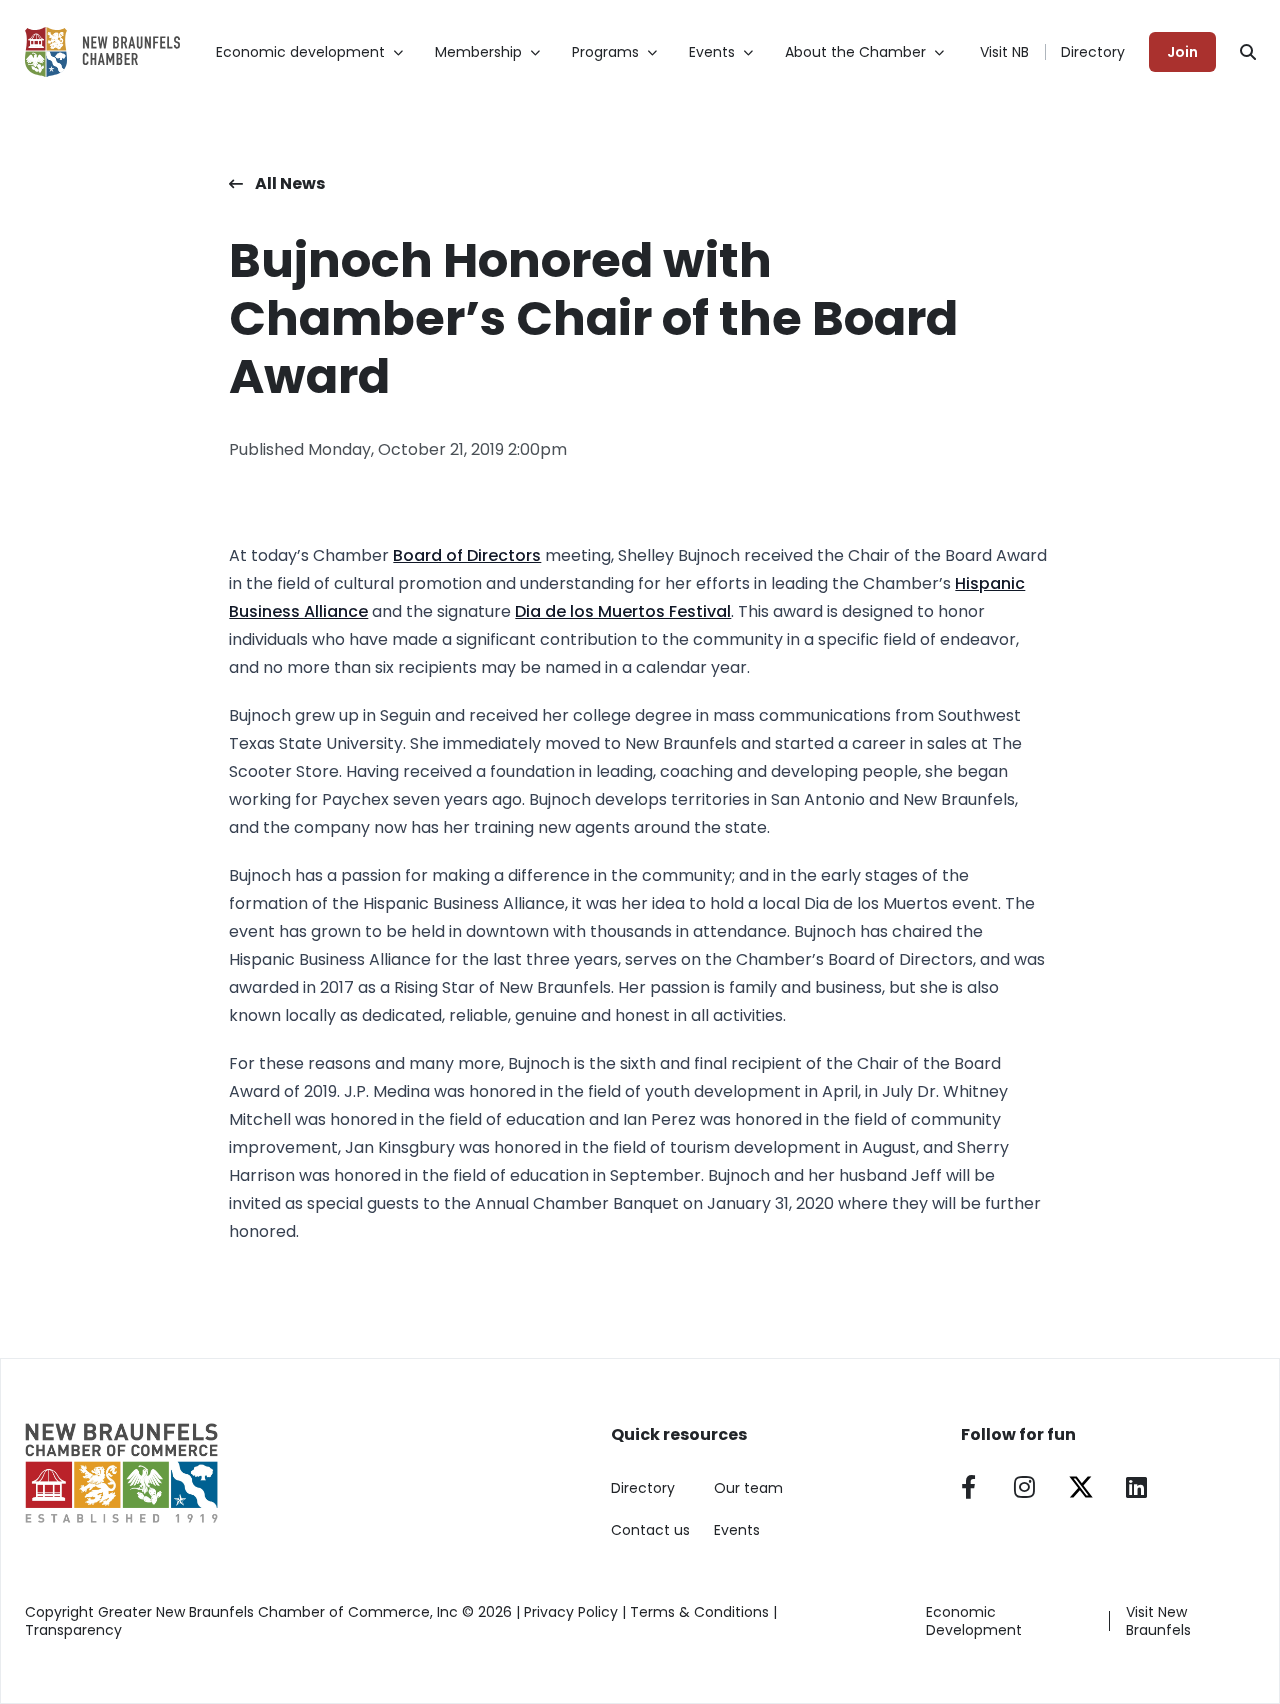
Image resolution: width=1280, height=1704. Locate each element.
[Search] (1248, 52)
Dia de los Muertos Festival (623, 611)
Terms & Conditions (699, 1612)
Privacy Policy (571, 1612)
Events (737, 1530)
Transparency (73, 1630)
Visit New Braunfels (1158, 1621)
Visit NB (1004, 52)
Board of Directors (467, 555)
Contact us (650, 1530)
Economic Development (974, 1621)
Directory (1093, 52)
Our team (748, 1488)
